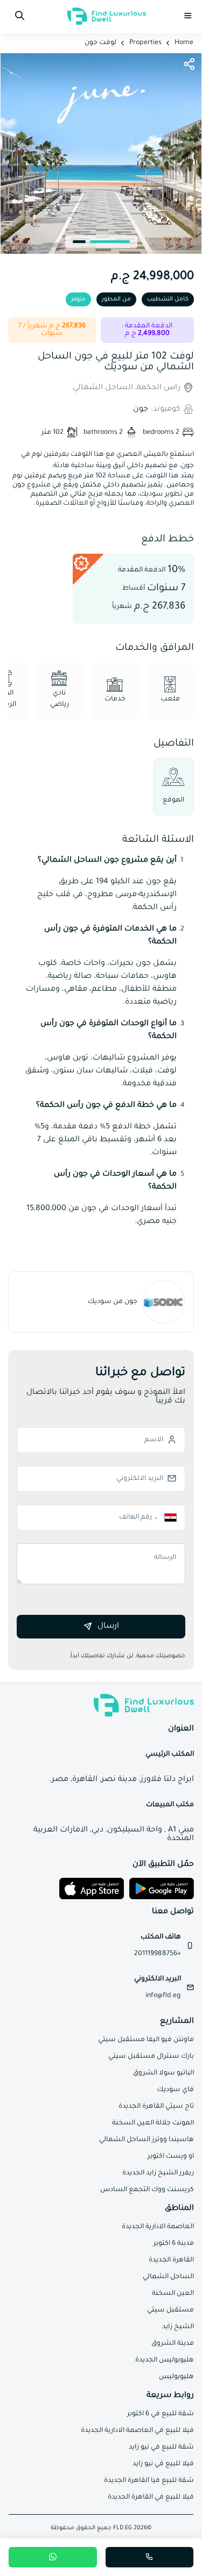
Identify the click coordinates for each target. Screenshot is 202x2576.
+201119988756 (158, 1954)
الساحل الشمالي (168, 2277)
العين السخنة (173, 2294)
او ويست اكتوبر (171, 2157)
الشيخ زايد (178, 2327)
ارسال (108, 1627)
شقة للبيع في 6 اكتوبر (161, 2414)
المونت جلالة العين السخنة (153, 2123)
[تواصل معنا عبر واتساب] (53, 2557)
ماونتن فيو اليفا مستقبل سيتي (146, 2040)
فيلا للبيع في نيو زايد (163, 2464)
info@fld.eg (163, 1996)
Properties (145, 43)
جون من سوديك (113, 1302)
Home (184, 43)
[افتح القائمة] (188, 16)
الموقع (173, 800)
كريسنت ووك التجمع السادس (147, 2190)
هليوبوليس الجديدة (165, 2360)
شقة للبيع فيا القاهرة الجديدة (149, 2481)
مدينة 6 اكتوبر (174, 2244)
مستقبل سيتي (170, 2310)
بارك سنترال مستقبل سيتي (151, 2057)
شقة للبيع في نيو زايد (161, 2448)
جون (141, 410)
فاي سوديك (175, 2090)
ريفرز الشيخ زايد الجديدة (158, 2173)
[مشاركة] (189, 65)
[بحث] (19, 16)
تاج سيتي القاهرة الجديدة (156, 2107)
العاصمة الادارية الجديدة (158, 2227)
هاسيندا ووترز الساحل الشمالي (147, 2140)
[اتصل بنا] (150, 2557)
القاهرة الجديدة (171, 2260)
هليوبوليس (176, 2377)
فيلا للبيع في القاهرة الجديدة (151, 2498)
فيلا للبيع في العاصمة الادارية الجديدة (137, 2431)
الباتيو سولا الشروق (163, 2073)
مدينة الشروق (173, 2344)
